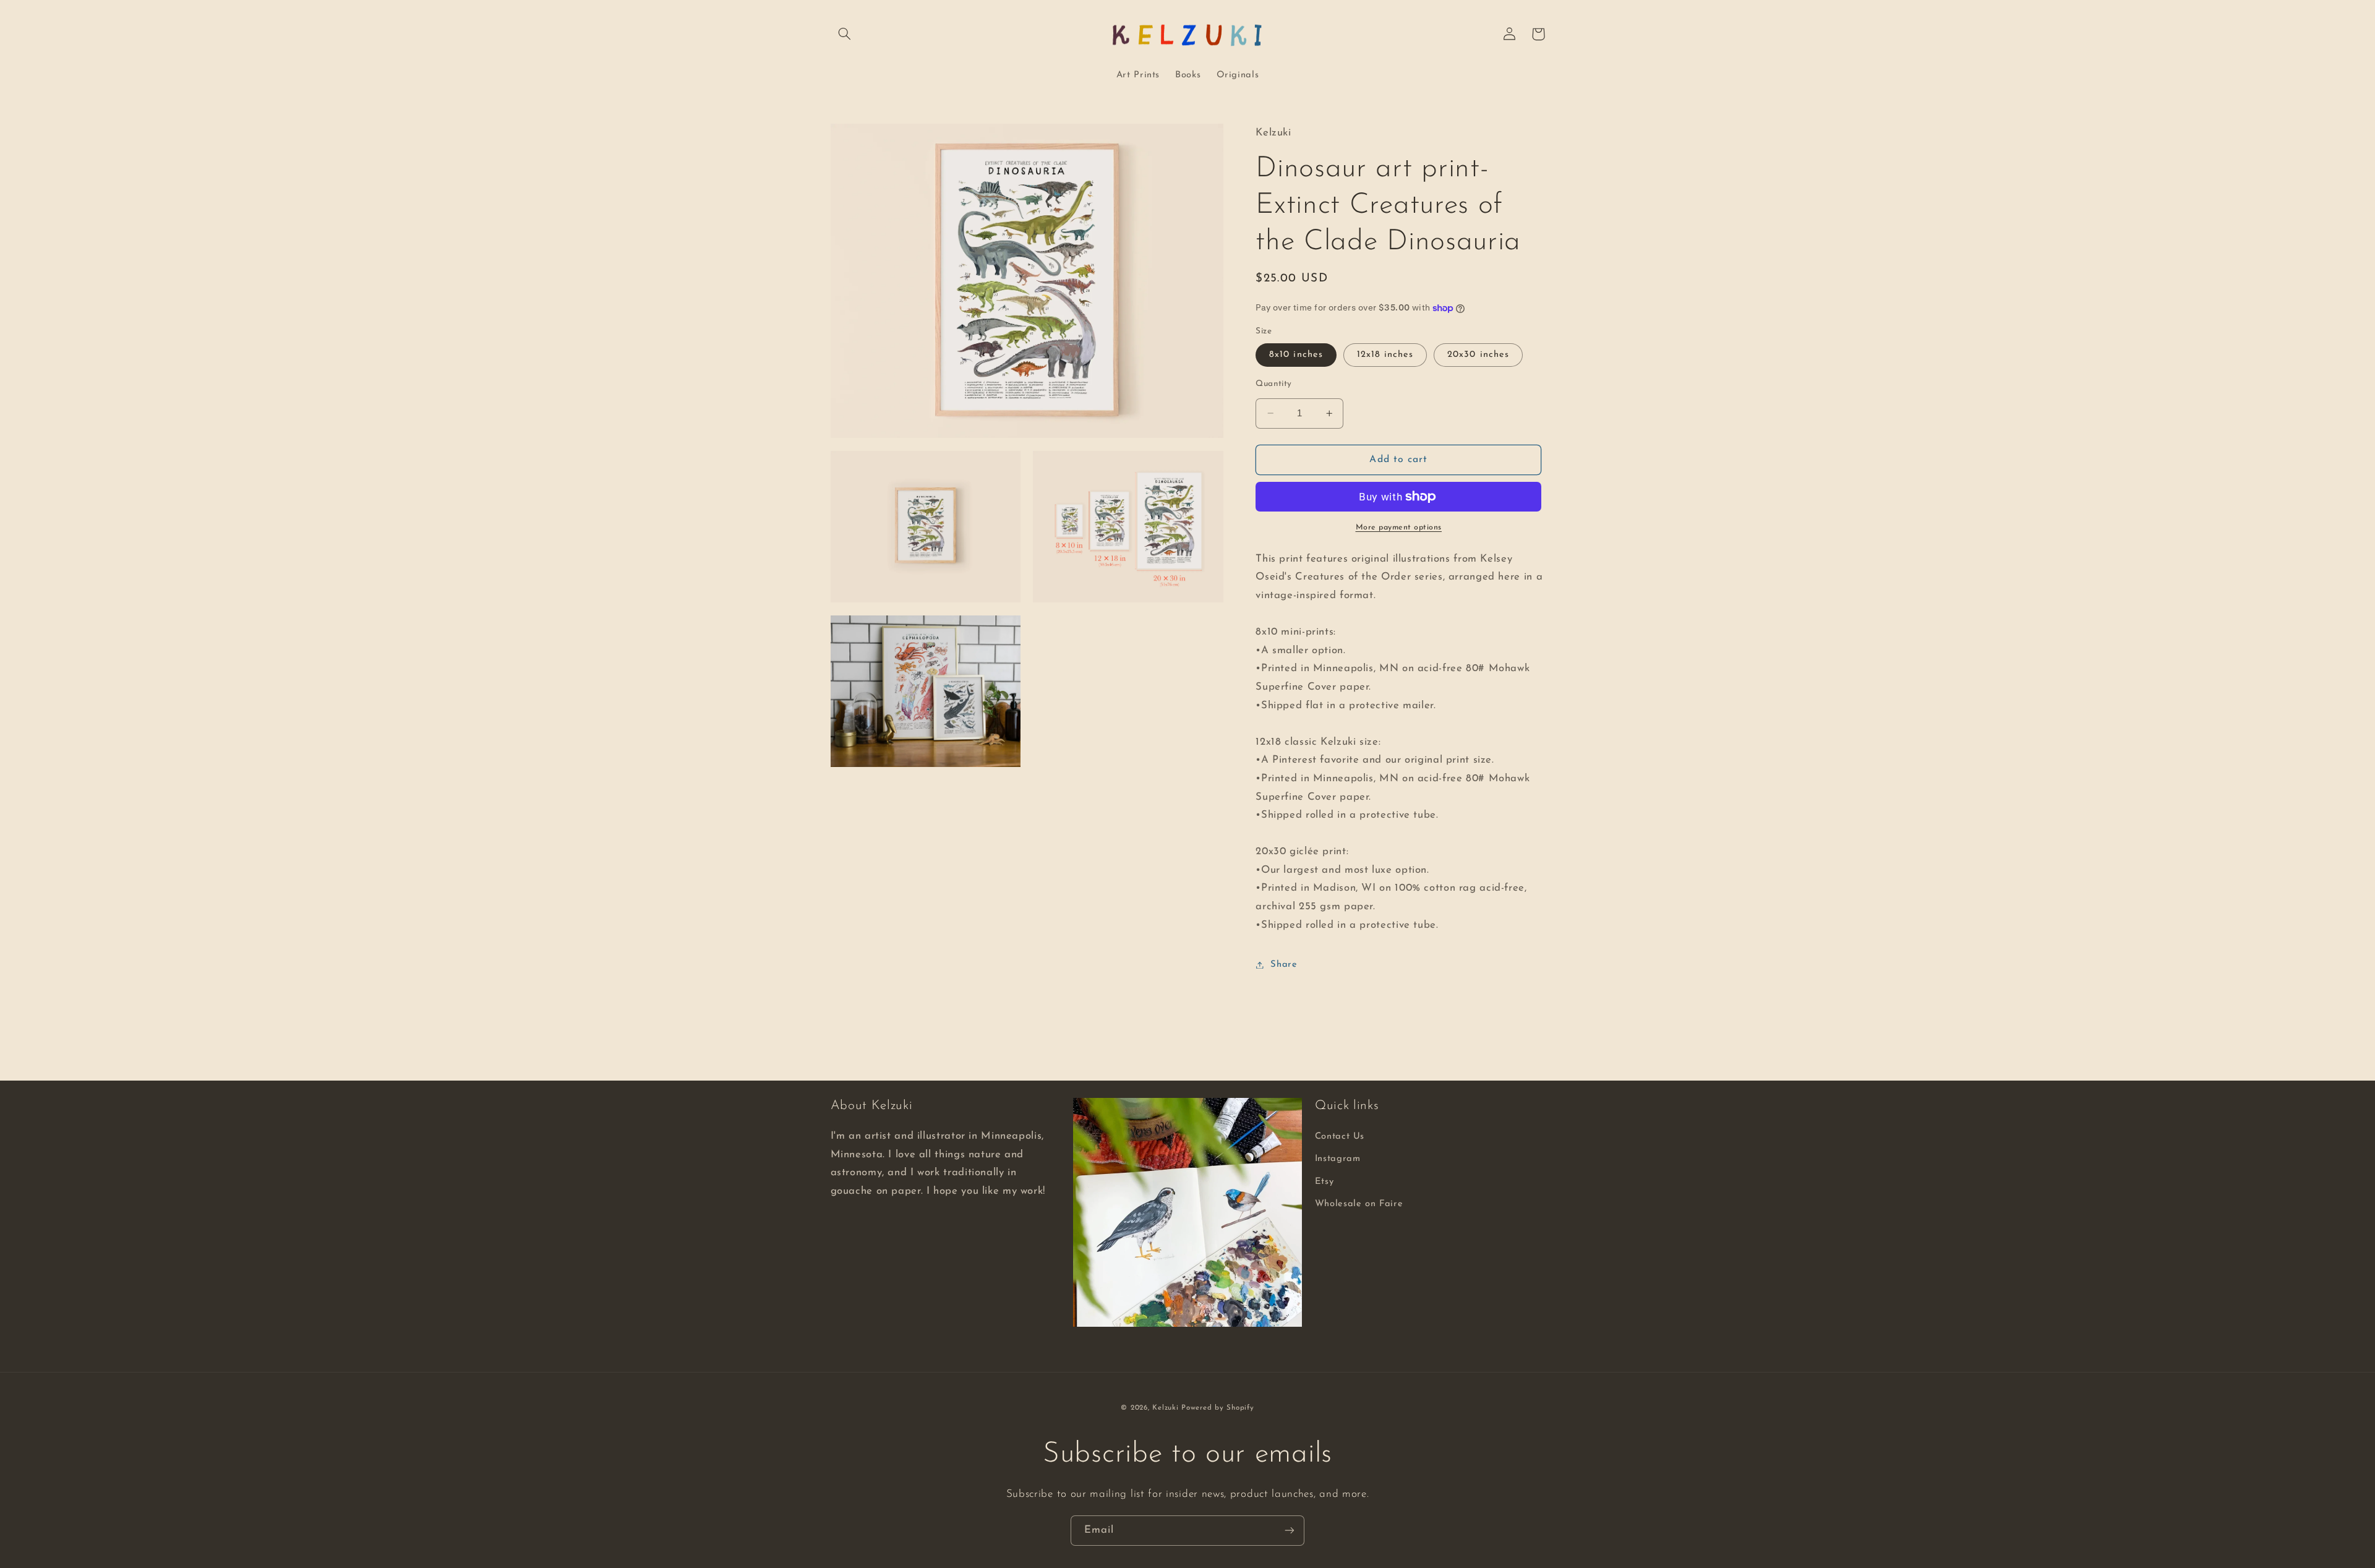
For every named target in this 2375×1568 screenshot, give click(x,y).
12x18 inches (1385, 355)
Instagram (1338, 1159)
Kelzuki (1165, 1408)
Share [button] (1284, 965)
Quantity (1273, 384)
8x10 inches (1296, 355)
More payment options (1399, 528)
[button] (845, 34)
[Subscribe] (1290, 1531)
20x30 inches (1478, 355)
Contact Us (1340, 1137)
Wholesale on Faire (1359, 1204)
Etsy (1324, 1182)
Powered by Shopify (1217, 1408)
